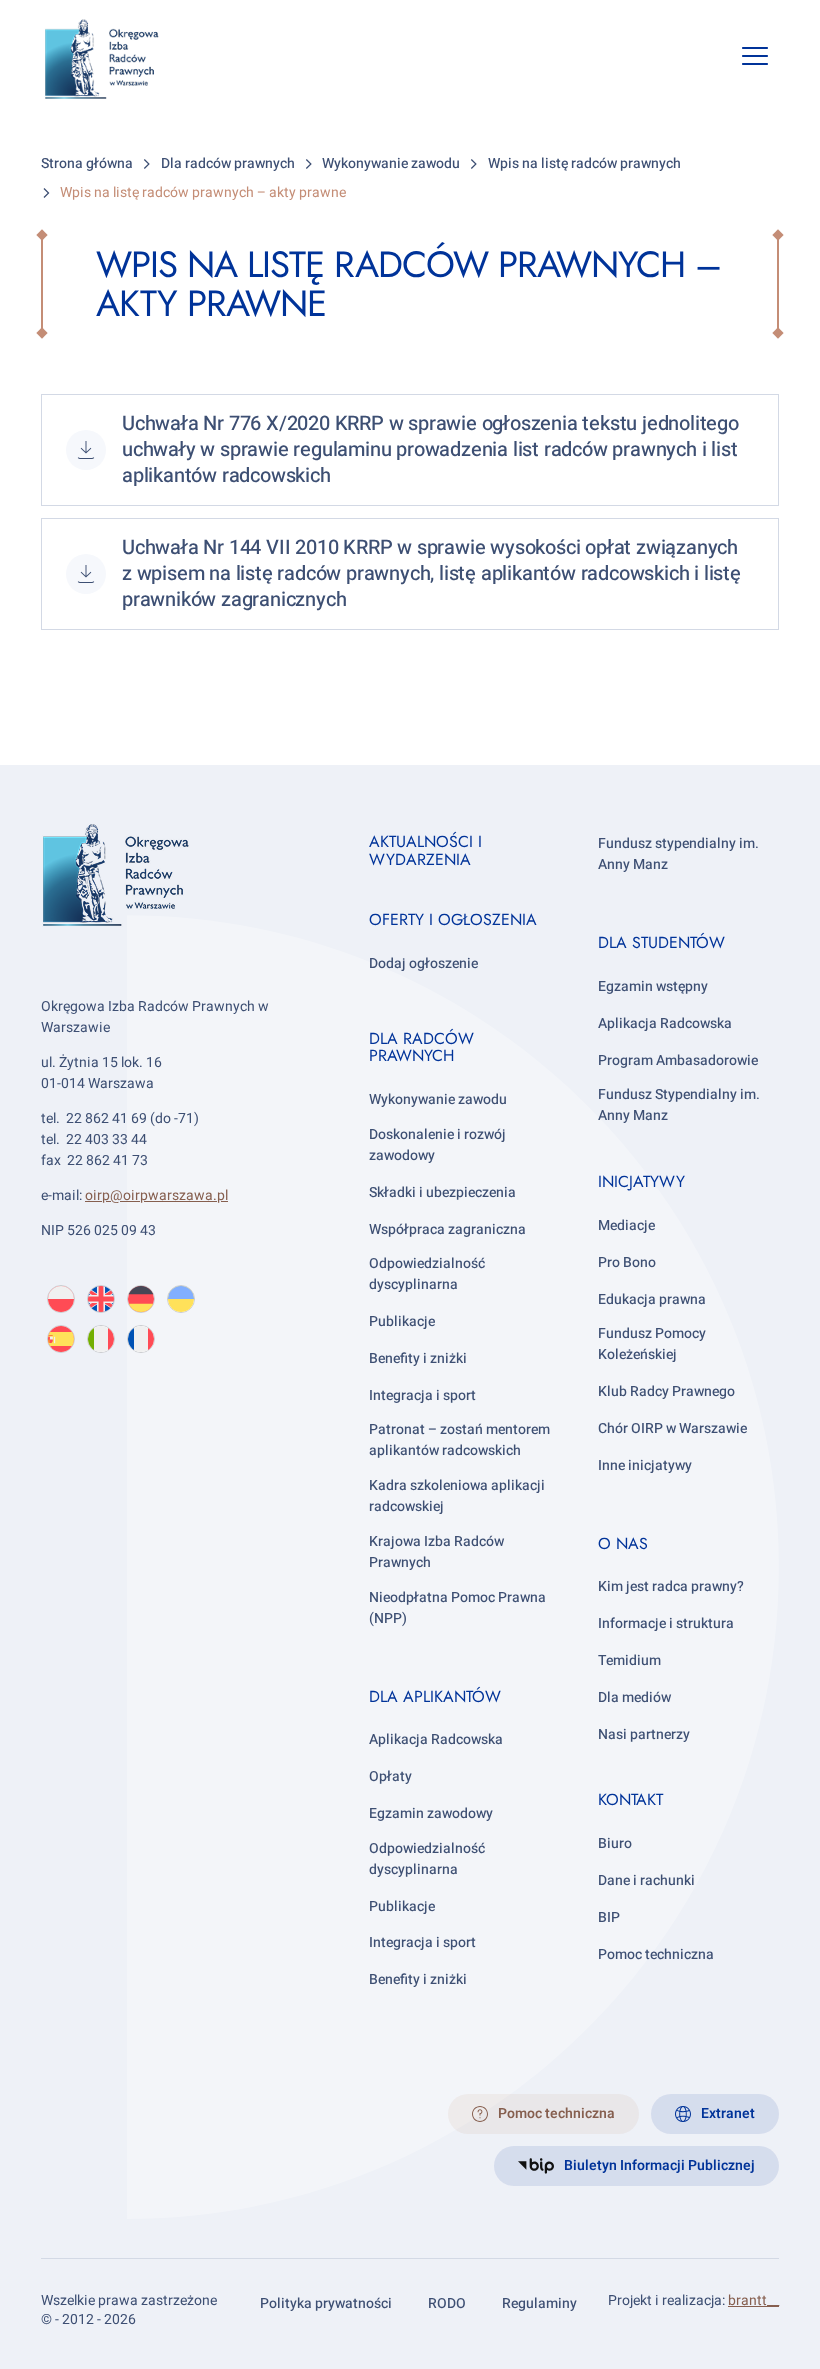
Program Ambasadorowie (678, 1060)
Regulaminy (539, 2303)
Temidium (629, 1660)
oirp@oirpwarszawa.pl (156, 1195)
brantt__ (753, 2300)
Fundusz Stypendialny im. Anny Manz (679, 1105)
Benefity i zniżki (418, 1358)
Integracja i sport (422, 1395)
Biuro (615, 1843)
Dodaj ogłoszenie (423, 963)
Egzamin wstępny (653, 986)
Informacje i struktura (666, 1623)
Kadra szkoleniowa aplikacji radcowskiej (457, 1496)
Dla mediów (634, 1697)
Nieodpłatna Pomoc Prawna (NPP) (457, 1608)
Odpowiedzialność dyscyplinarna (427, 1274)
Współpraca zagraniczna (447, 1229)
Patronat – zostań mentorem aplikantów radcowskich (459, 1440)
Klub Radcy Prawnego (666, 1391)
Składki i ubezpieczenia (442, 1192)
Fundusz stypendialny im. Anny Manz (678, 854)
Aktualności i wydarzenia (425, 850)
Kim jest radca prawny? (671, 1586)
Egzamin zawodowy (431, 1813)
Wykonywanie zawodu (438, 1099)
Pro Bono (627, 1262)
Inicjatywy (641, 1181)
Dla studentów (661, 942)
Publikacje (402, 1321)
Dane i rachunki (646, 1880)
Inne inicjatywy (645, 1465)
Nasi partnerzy (644, 1734)
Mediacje (626, 1225)
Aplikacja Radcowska (436, 1739)
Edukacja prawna (652, 1299)
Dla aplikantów (435, 1696)
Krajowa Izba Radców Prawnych (436, 1552)
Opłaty (390, 1776)
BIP (609, 1917)
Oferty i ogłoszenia (453, 919)
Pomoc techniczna (656, 1954)
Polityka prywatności (326, 2303)
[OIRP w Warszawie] (117, 59)
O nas (623, 1543)
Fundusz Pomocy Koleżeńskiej (652, 1344)
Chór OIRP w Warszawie (672, 1428)
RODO (447, 2303)
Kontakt (630, 1799)
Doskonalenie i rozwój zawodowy (437, 1145)
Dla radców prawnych (421, 1047)
